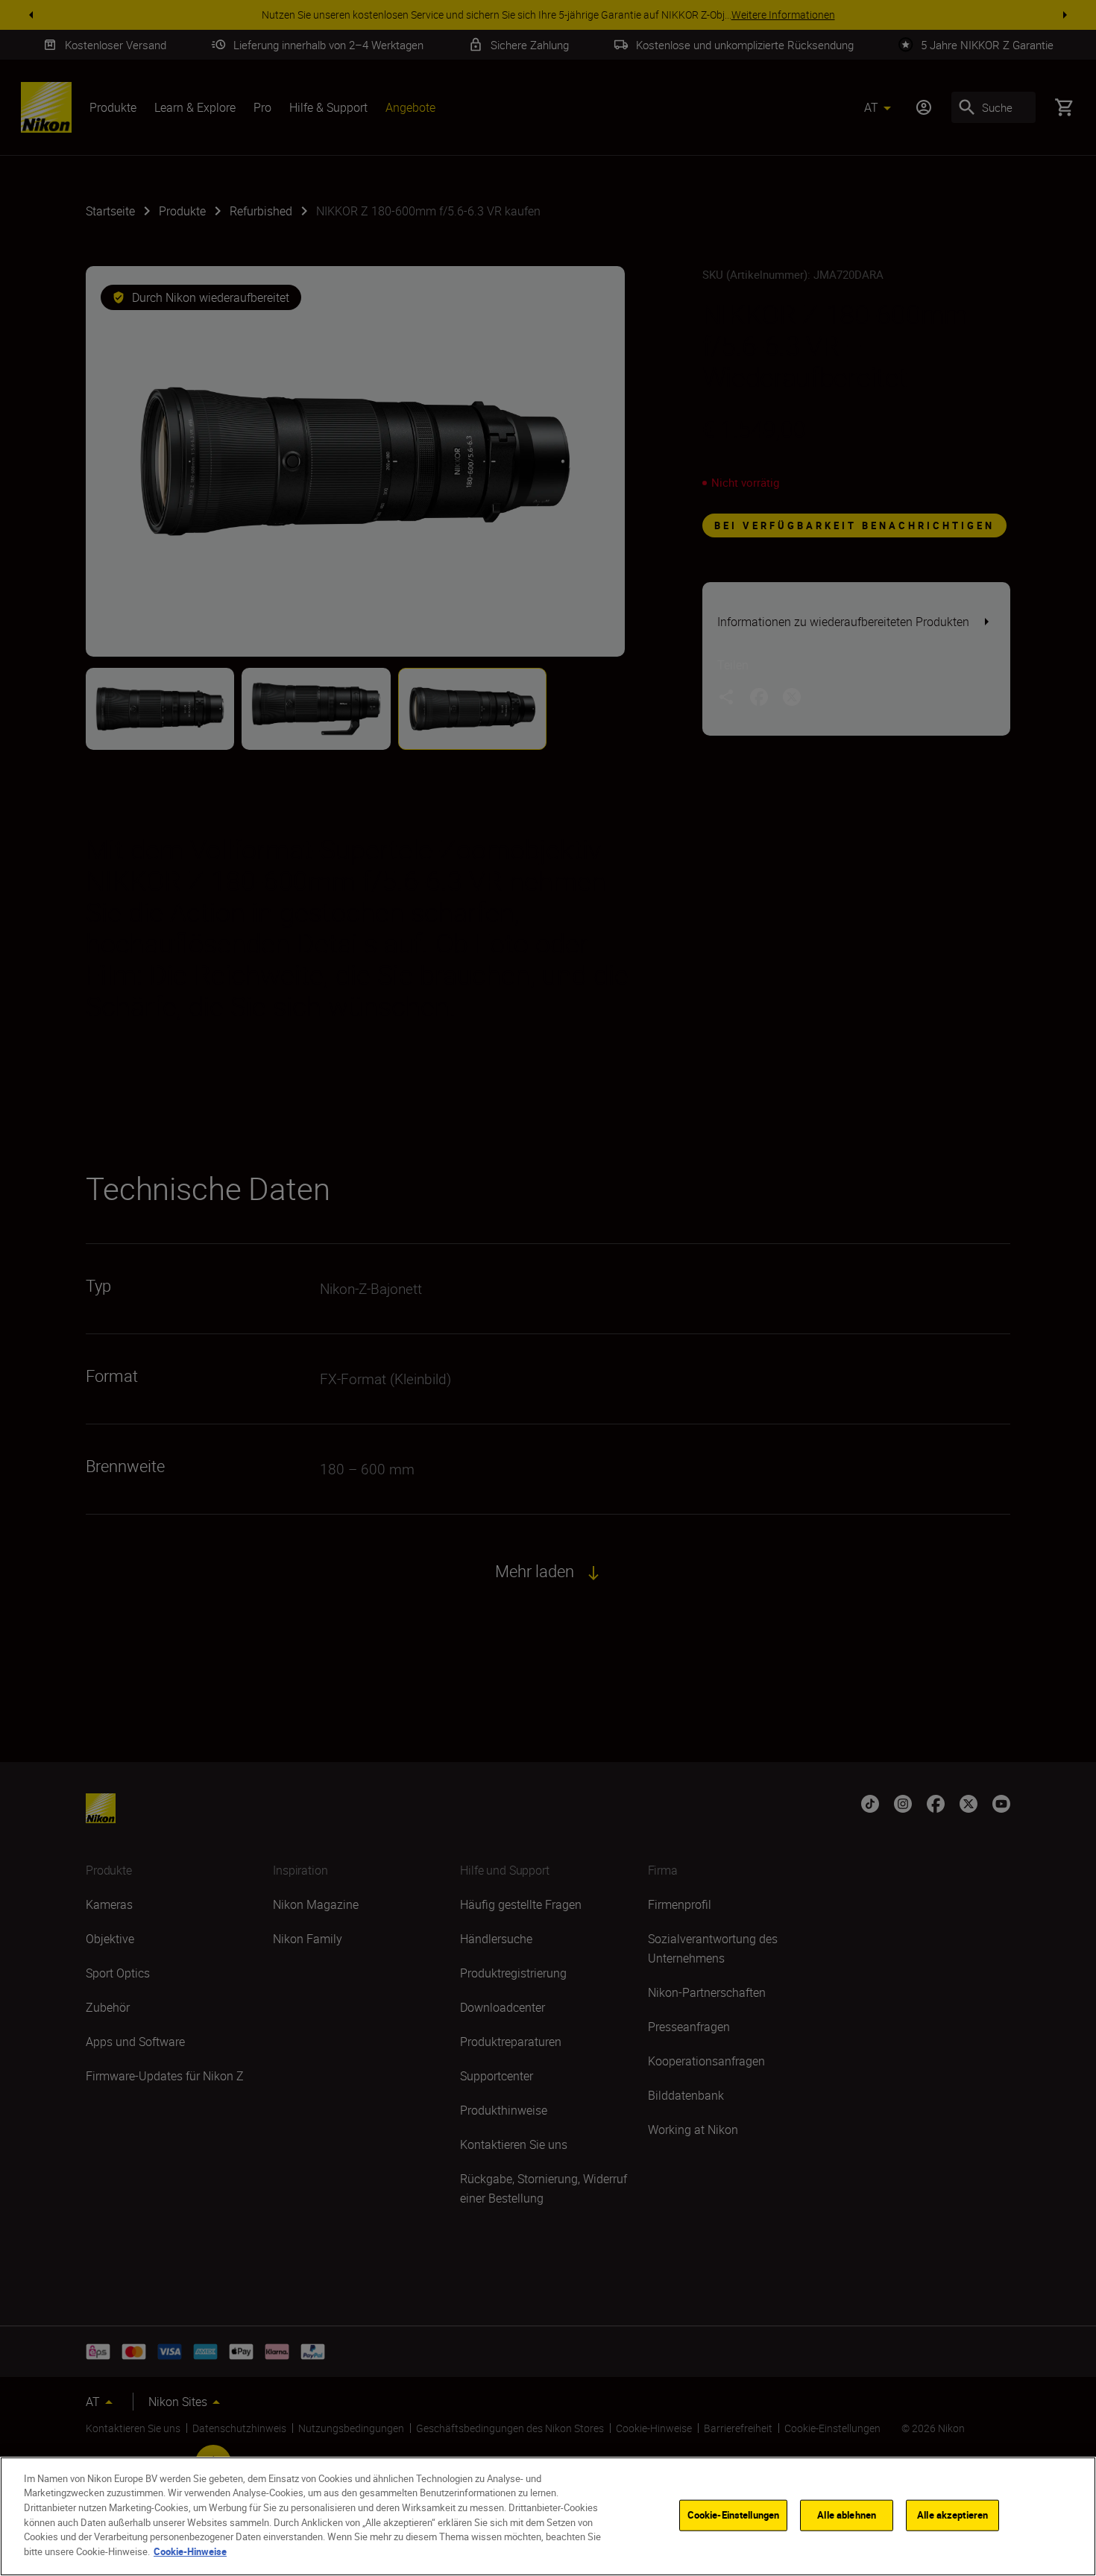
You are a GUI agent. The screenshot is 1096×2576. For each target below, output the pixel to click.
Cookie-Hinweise (190, 2551)
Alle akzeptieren (952, 2515)
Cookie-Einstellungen (734, 2515)
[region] (548, 2516)
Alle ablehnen (847, 2515)
